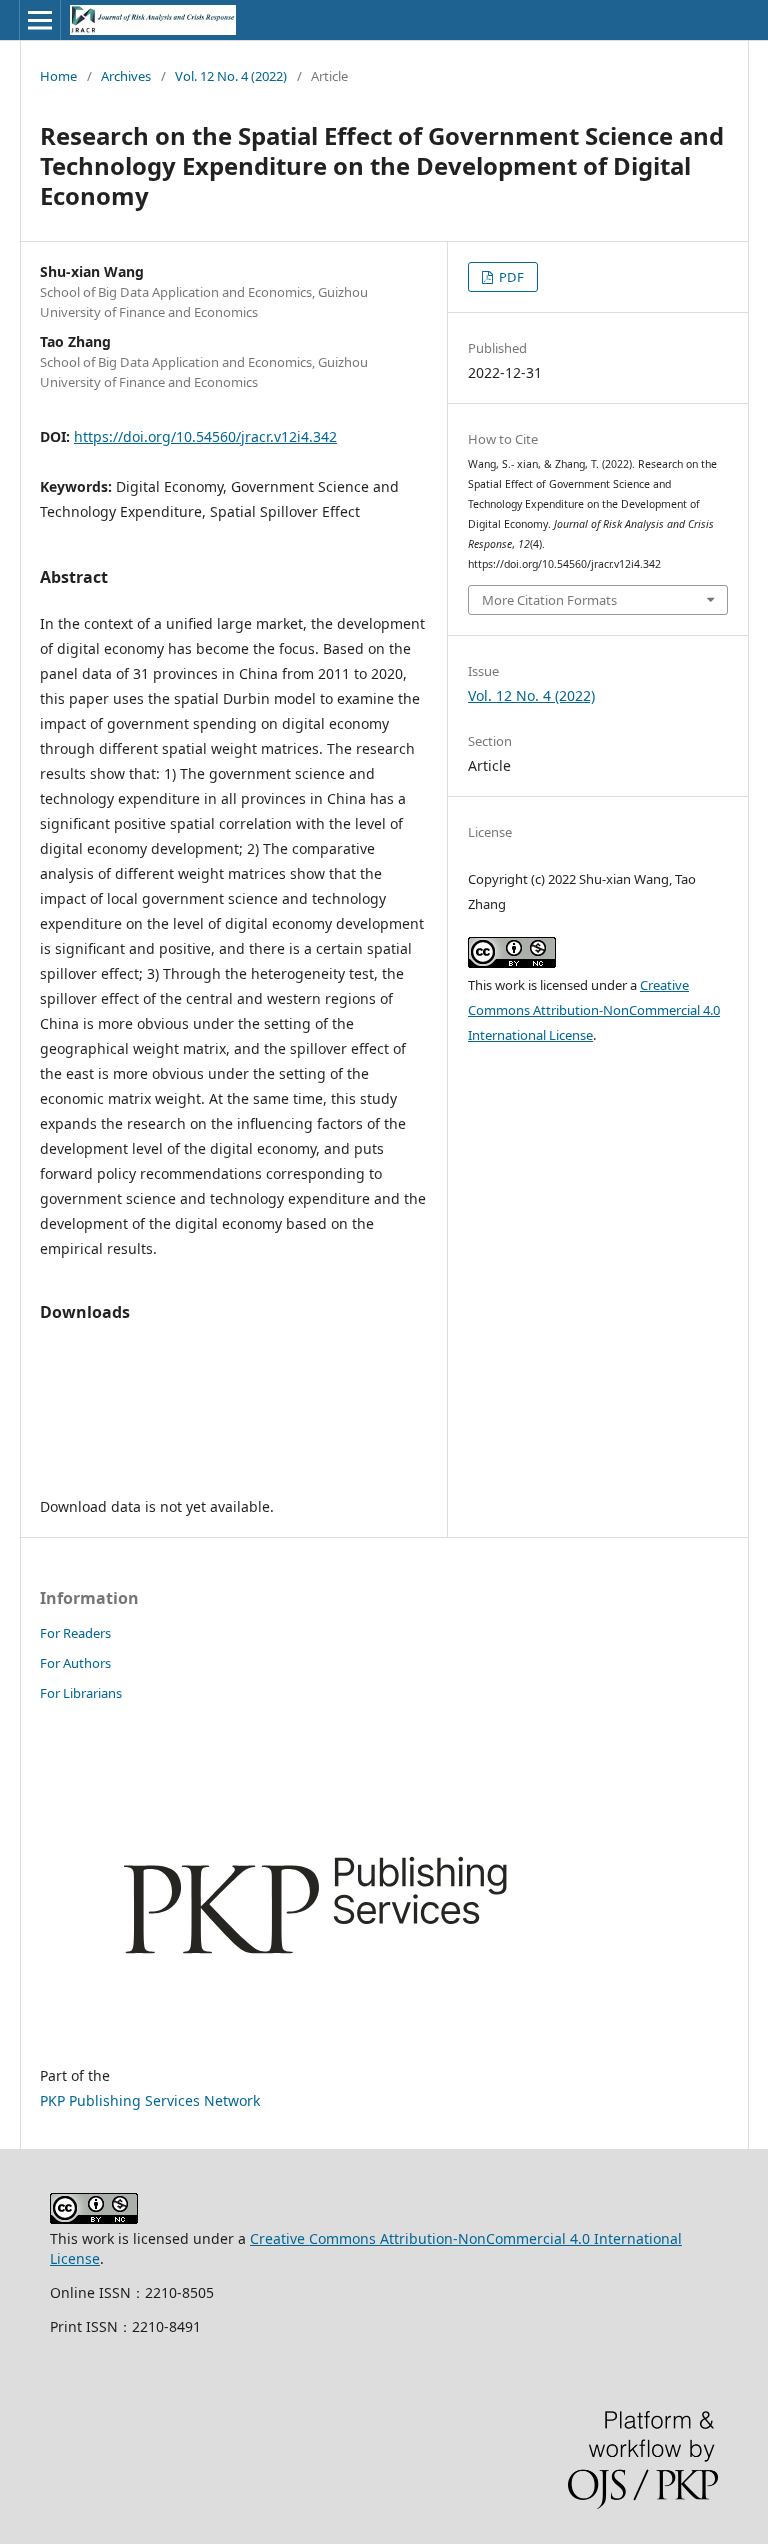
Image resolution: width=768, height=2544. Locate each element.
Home (58, 76)
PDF (510, 277)
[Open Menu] (40, 20)
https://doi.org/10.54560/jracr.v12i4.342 (205, 436)
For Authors (75, 1663)
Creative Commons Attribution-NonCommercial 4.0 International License (594, 1010)
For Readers (75, 1633)
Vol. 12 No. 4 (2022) (231, 76)
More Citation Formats (549, 600)
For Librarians (81, 1693)
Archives (126, 76)
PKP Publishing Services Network (150, 2100)
